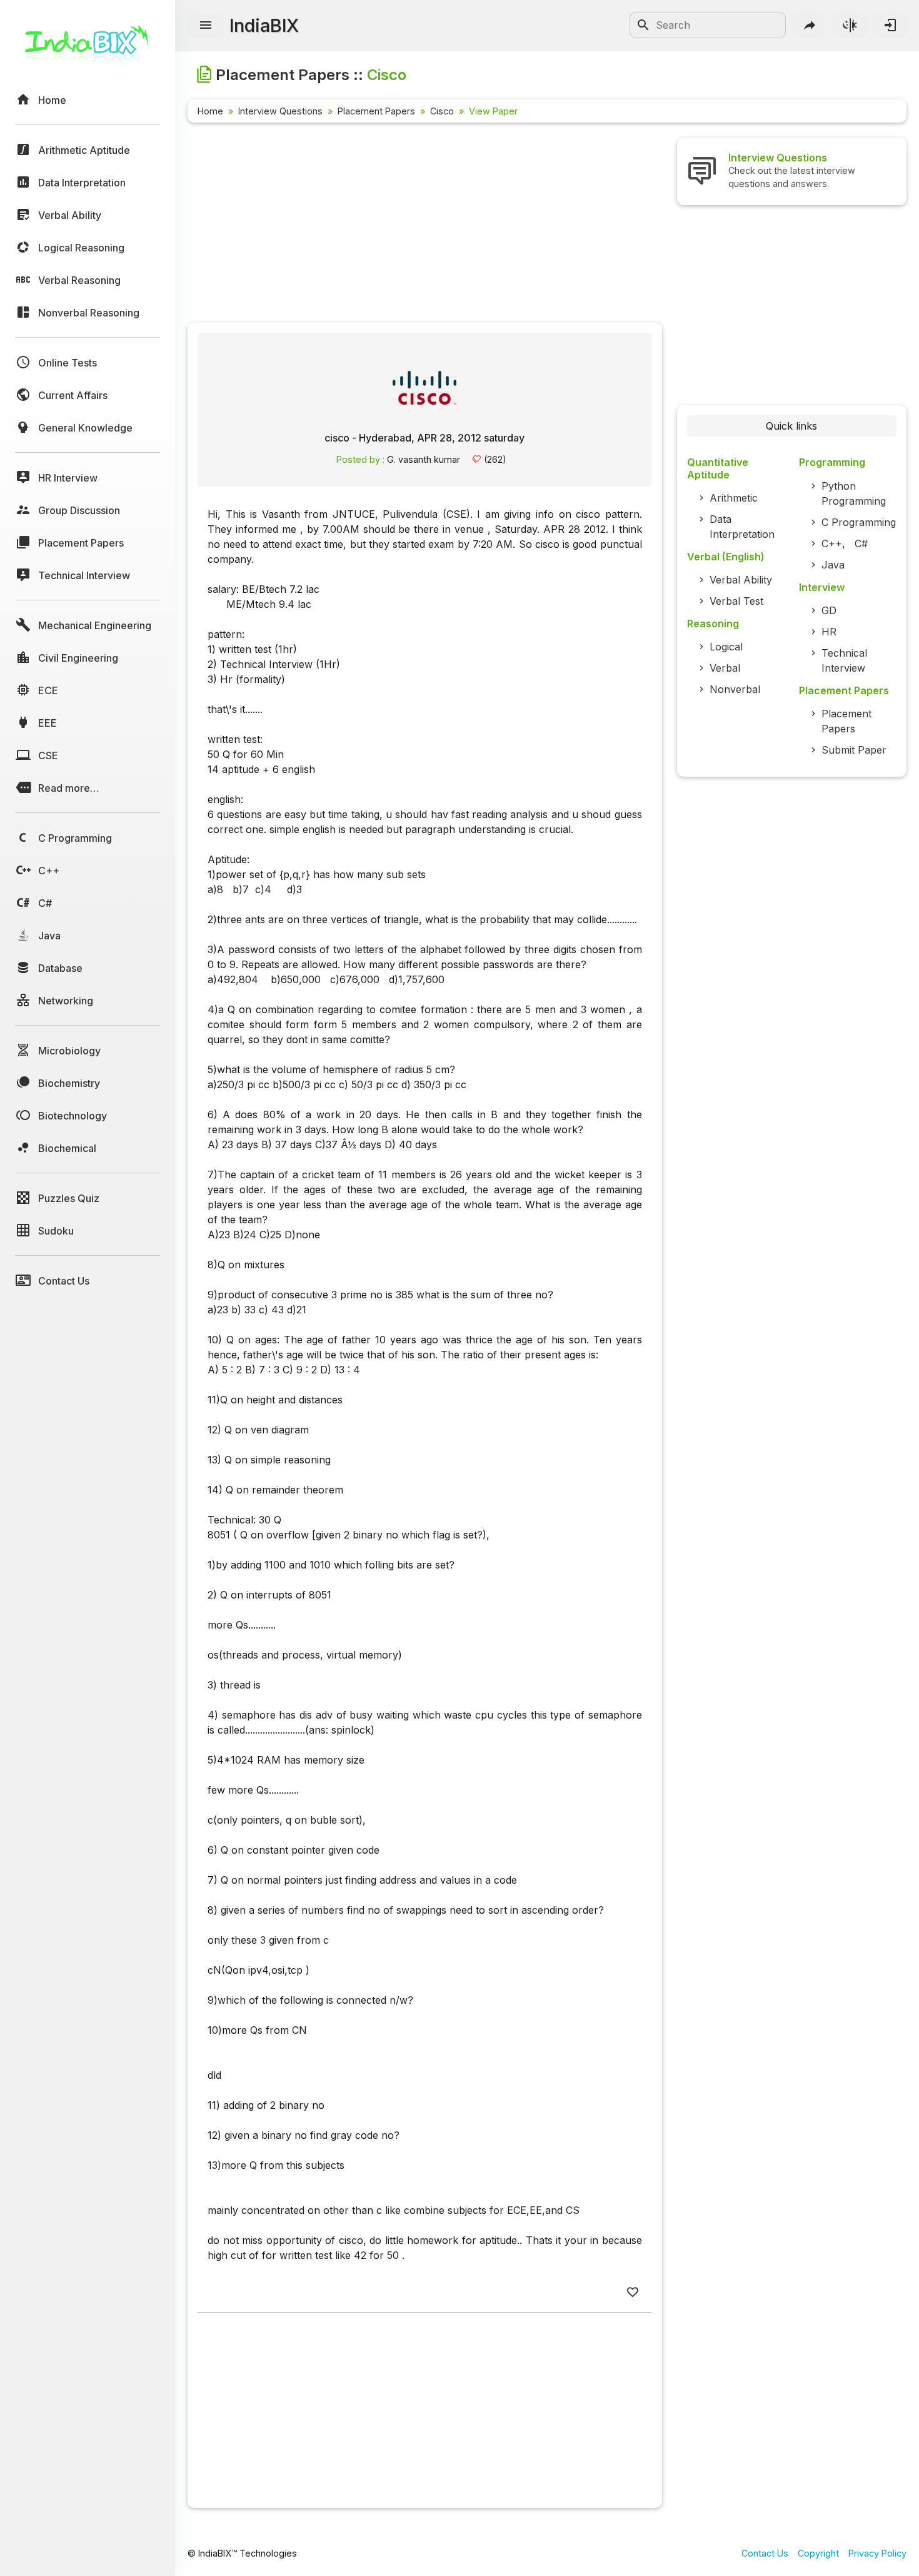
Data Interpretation (742, 527)
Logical (726, 647)
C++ (832, 543)
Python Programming (854, 493)
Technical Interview (844, 660)
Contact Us (765, 2553)
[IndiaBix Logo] (88, 48)
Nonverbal (735, 689)
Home (210, 111)
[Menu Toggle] (206, 26)
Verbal (725, 668)
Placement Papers (376, 111)
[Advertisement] (425, 225)
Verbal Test (736, 601)
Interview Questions (280, 111)
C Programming (859, 522)
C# (861, 543)
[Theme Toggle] (850, 25)
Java (833, 565)
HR (829, 632)
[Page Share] (810, 25)
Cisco (442, 111)
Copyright (818, 2553)
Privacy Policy (877, 2553)
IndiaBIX (264, 25)
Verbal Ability (741, 580)
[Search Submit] (643, 25)
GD (829, 610)
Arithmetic (734, 498)
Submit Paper (854, 750)
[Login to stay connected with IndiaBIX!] (890, 25)
